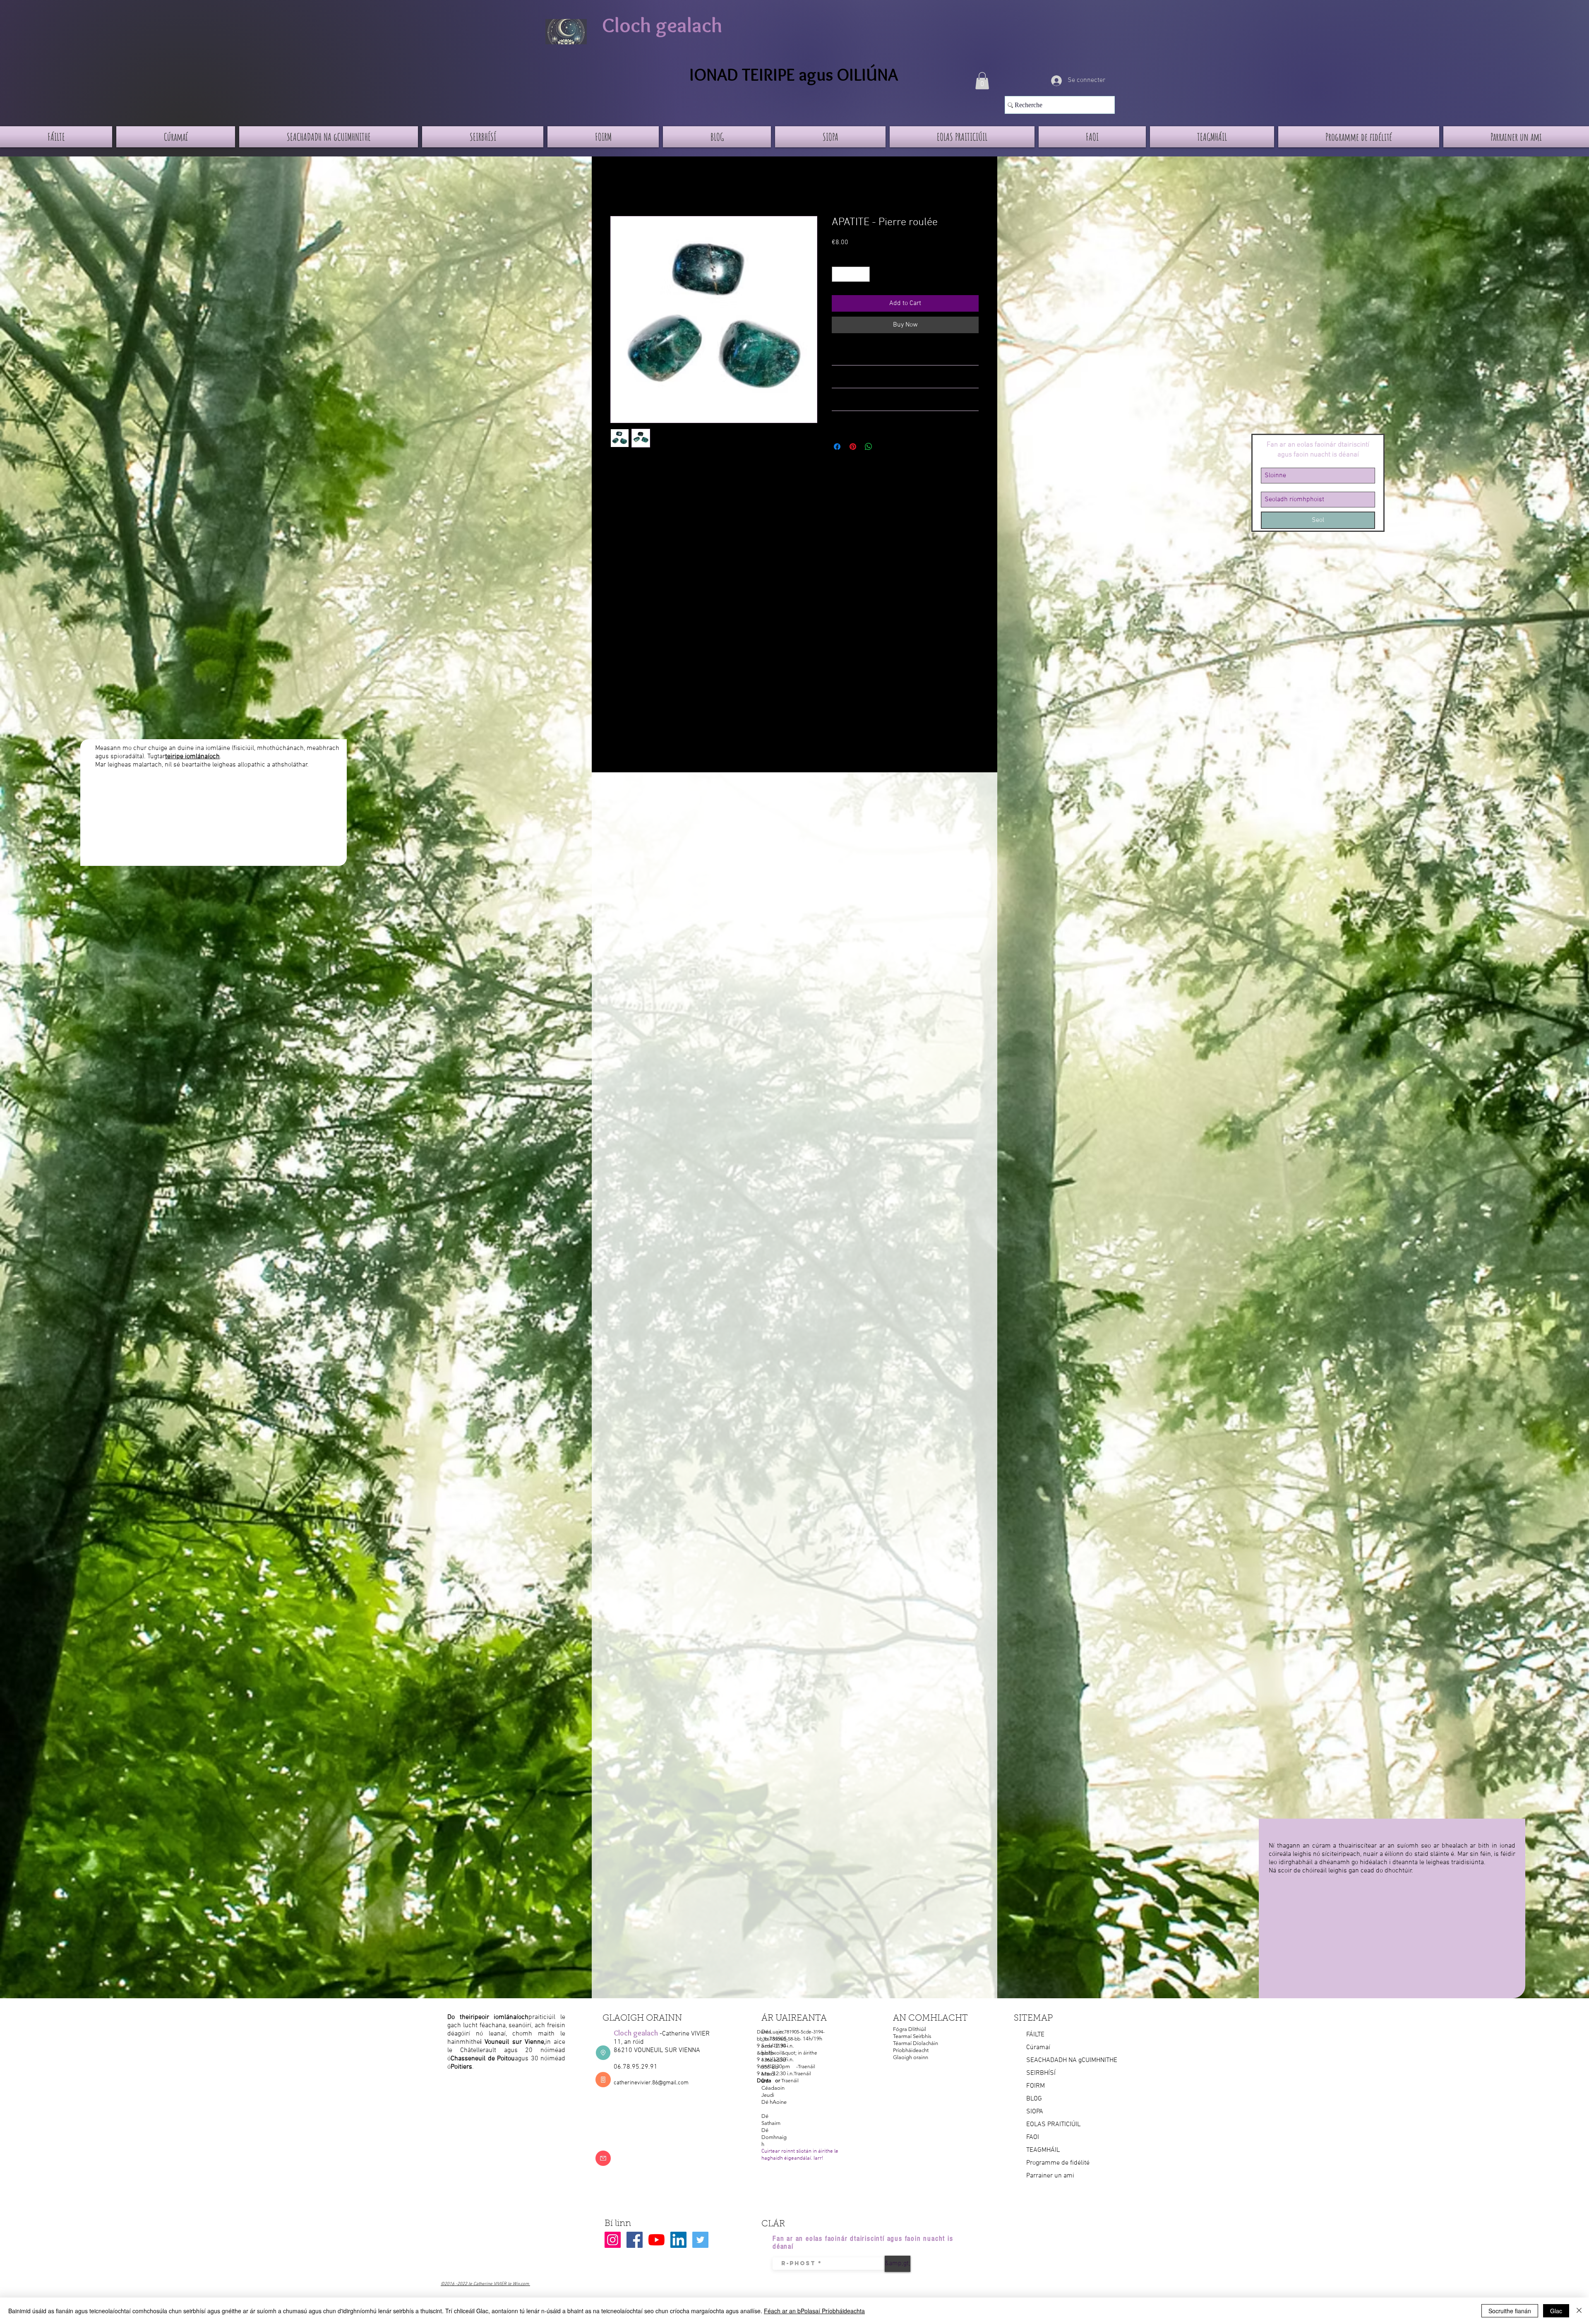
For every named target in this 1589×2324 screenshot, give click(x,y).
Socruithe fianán (1510, 2311)
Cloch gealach (662, 25)
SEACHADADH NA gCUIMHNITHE (1072, 2060)
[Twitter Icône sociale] (700, 2240)
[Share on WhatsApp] (869, 447)
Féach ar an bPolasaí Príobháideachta (814, 2311)
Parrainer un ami (1050, 2176)
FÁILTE (1035, 2035)
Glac (1556, 2311)
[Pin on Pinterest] (853, 447)
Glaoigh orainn (911, 2057)
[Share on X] (884, 447)
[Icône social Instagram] (613, 2240)
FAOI (1033, 2137)
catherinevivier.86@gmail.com (651, 2083)
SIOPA (1035, 2112)
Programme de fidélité (1058, 2163)
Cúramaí (1038, 2048)
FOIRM (1036, 2086)
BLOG (1034, 2099)
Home (619, 186)
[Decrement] (838, 274)
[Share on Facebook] (837, 447)
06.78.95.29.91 (636, 2067)
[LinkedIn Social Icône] (678, 2240)
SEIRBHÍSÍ (1041, 2073)
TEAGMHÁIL (1043, 2150)
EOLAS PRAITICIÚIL (1053, 2125)
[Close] (1579, 2311)
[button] (982, 81)
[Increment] (863, 274)
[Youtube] (656, 2240)
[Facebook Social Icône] (635, 2240)
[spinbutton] (851, 274)
